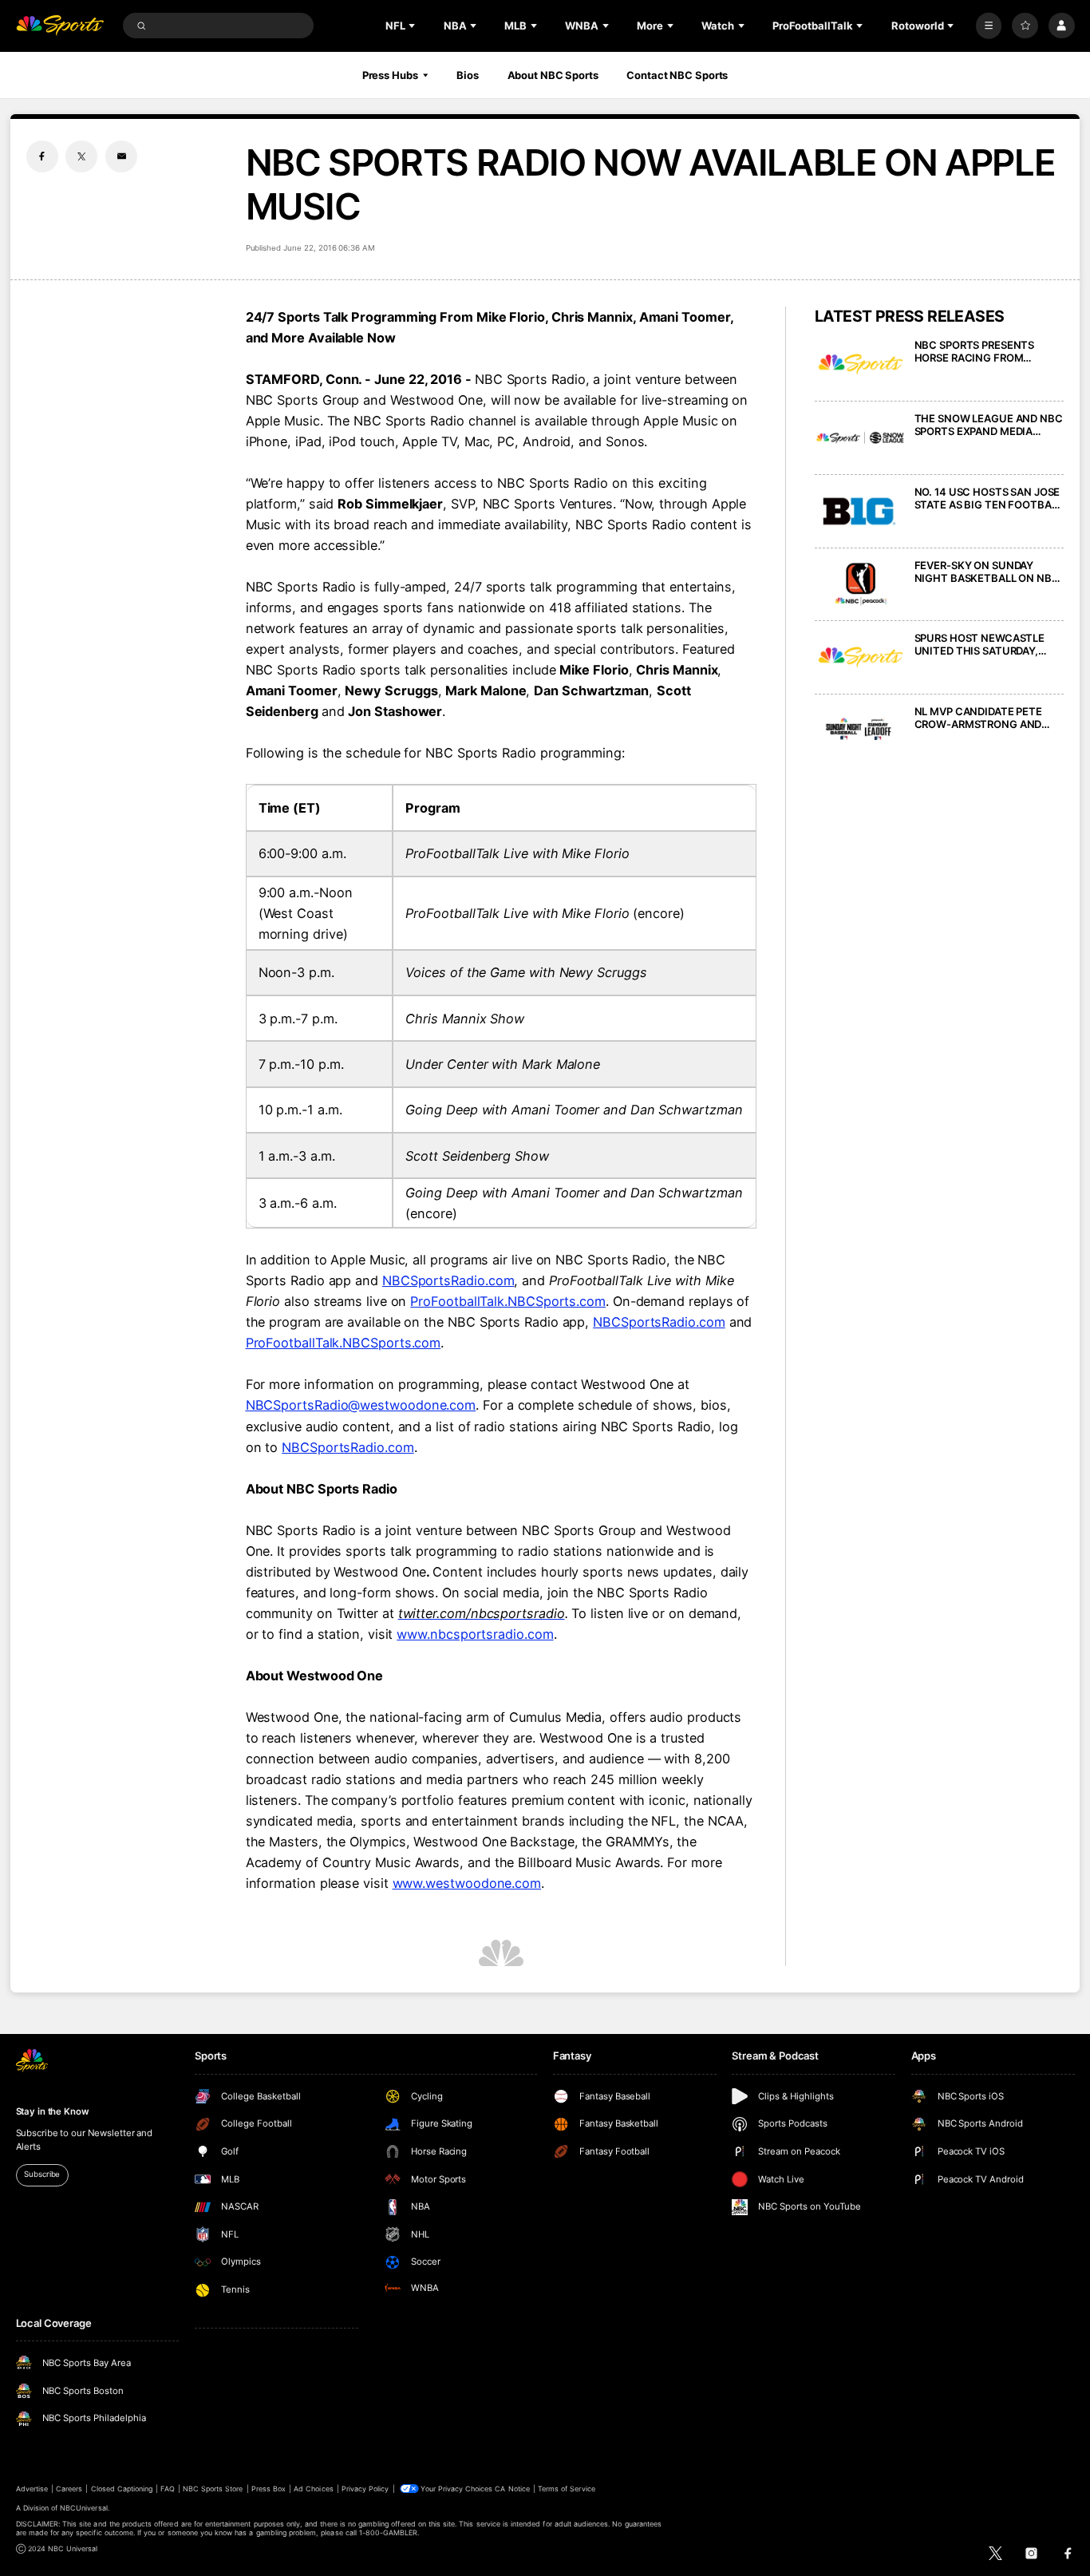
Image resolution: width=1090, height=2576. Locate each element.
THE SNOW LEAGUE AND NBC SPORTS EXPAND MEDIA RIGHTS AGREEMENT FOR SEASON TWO (989, 425)
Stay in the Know (53, 2111)
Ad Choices (313, 2489)
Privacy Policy (365, 2489)
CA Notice (512, 2489)
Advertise (32, 2489)
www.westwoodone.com (467, 1883)
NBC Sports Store (213, 2489)
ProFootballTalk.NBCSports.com (508, 1301)
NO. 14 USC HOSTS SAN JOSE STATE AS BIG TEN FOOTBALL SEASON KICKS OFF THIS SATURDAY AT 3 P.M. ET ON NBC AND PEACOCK (989, 498)
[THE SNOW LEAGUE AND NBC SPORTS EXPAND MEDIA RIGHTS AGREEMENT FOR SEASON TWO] (861, 438)
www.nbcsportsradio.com (475, 1634)
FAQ (167, 2489)
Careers (69, 2489)
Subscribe (42, 2174)
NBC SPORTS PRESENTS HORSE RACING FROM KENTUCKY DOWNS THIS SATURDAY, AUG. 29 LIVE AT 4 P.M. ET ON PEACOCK (989, 351)
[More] (989, 26)
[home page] (60, 26)
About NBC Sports (553, 75)
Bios (468, 75)
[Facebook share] (42, 156)
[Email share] (121, 156)
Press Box (269, 2489)
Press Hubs (390, 75)
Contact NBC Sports (677, 75)
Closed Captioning (122, 2489)
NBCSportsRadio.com (448, 1280)
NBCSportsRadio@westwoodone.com (361, 1405)
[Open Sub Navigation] (413, 26)
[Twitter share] (81, 156)
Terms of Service (567, 2489)
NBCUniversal (84, 2508)
